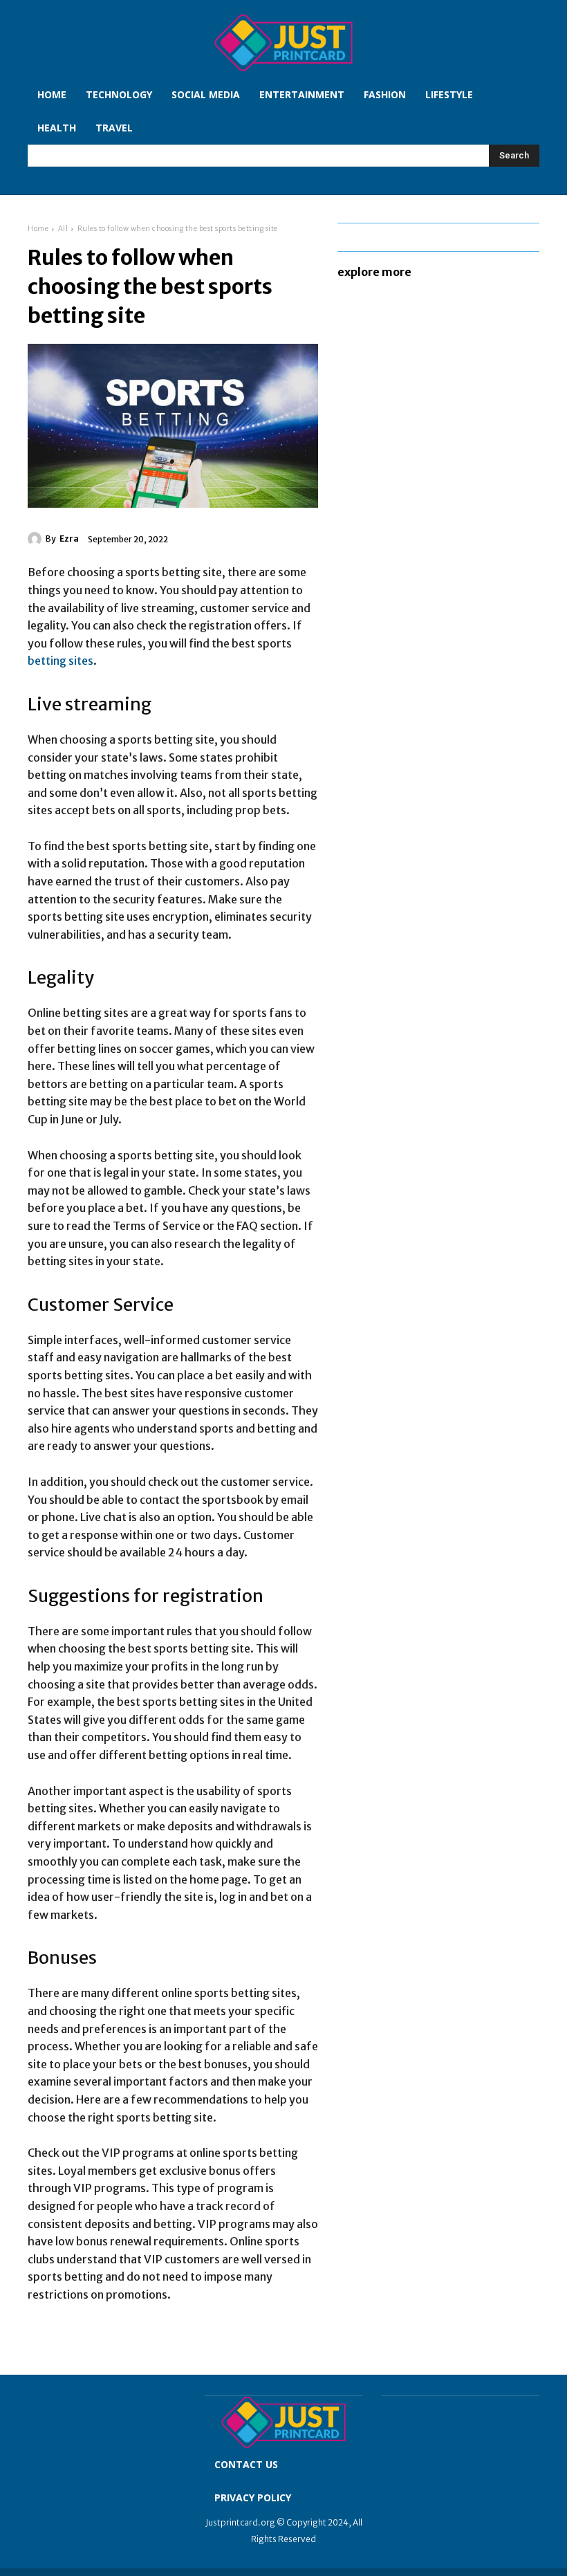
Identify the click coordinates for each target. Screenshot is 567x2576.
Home (38, 229)
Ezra (69, 539)
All (63, 229)
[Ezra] (37, 539)
